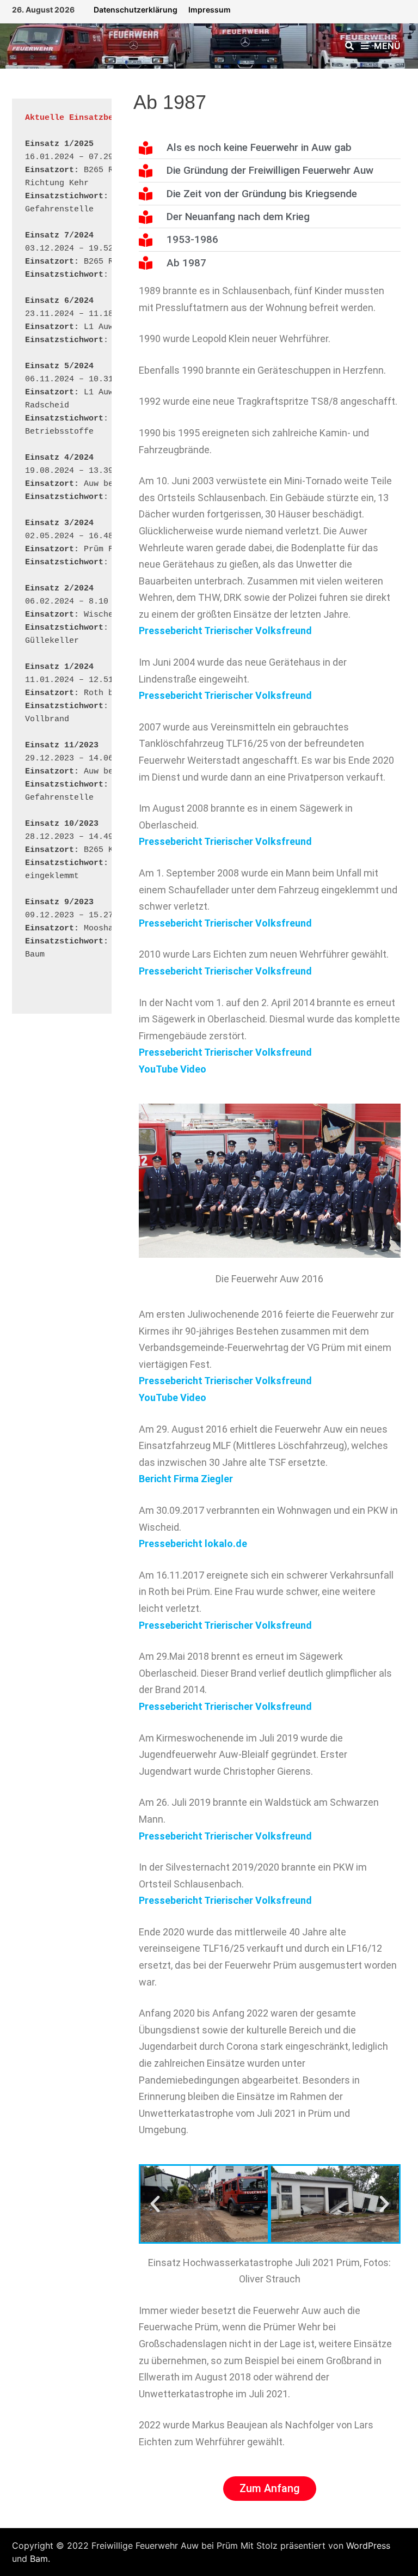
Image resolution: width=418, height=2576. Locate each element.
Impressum (210, 10)
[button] (155, 2204)
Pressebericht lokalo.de (193, 1543)
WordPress (368, 2545)
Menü (387, 46)
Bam (39, 2559)
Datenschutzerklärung (136, 10)
